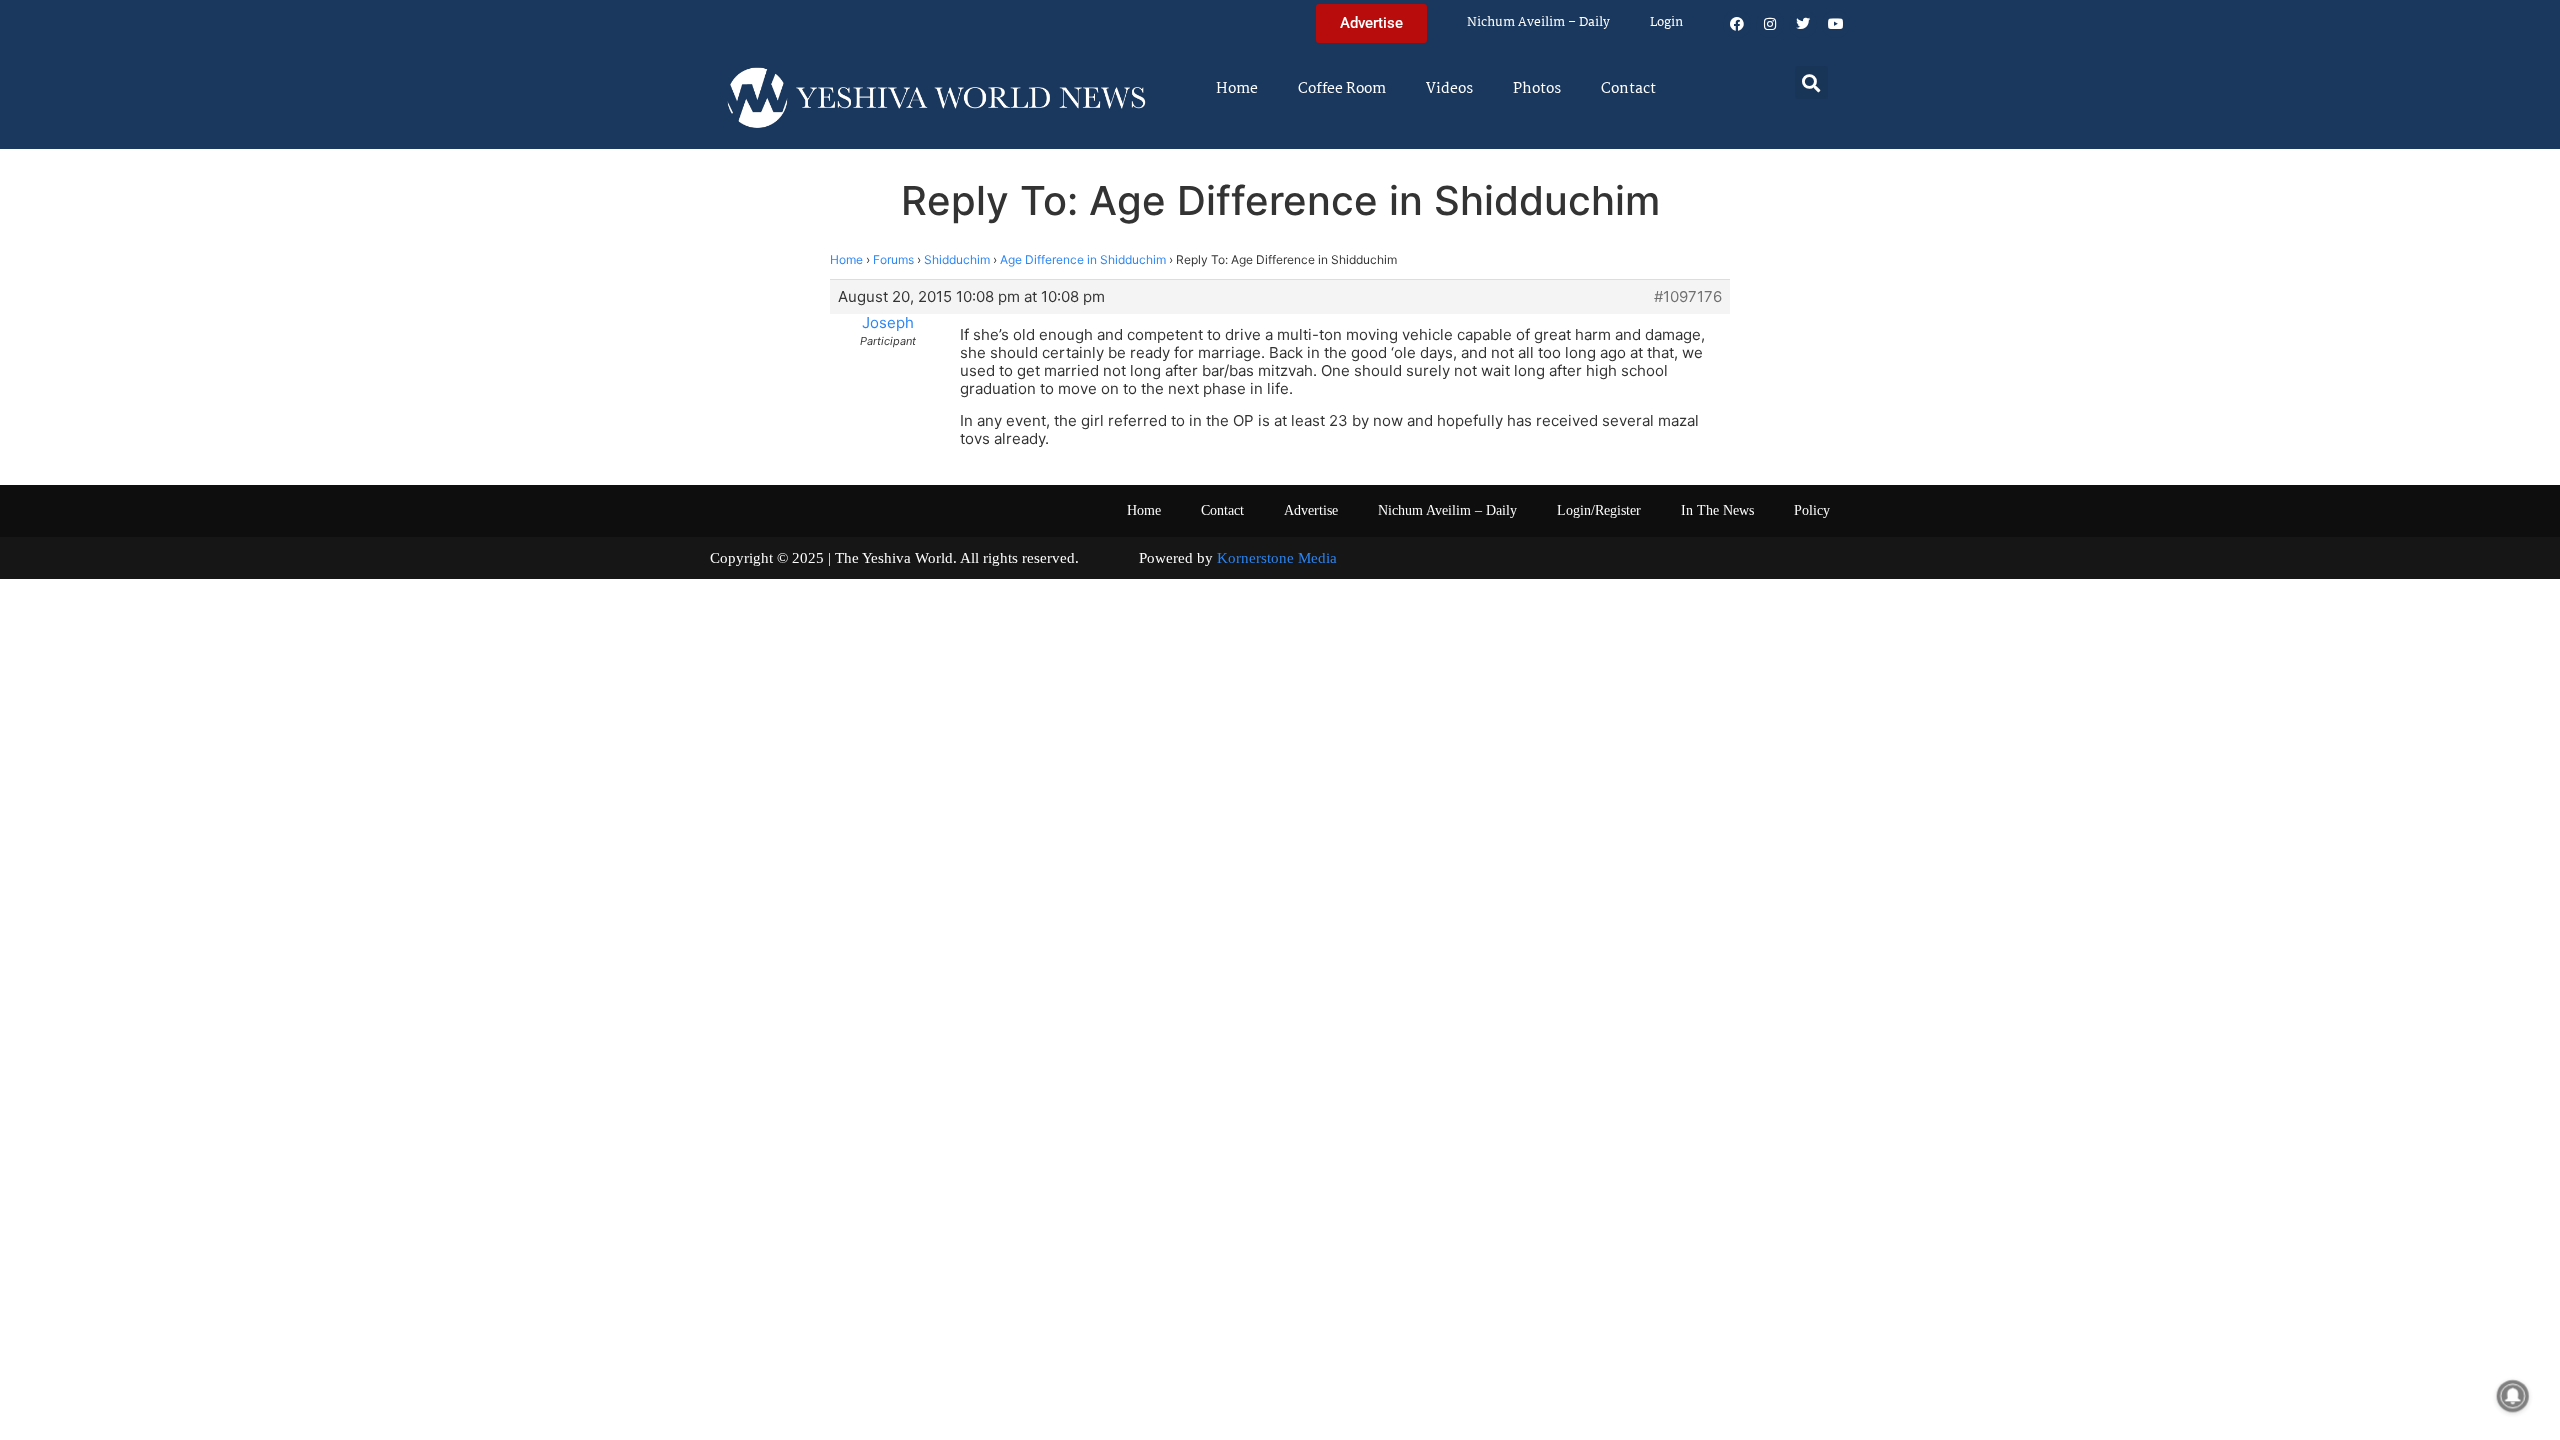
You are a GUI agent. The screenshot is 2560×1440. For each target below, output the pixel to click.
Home (1237, 89)
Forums (893, 259)
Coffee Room (1342, 89)
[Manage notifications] (2513, 1396)
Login (1666, 22)
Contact (1628, 89)
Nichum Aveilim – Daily (1538, 22)
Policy (1812, 510)
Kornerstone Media (1277, 558)
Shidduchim (957, 259)
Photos (1537, 89)
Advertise (1311, 510)
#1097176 (1688, 297)
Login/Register (1599, 510)
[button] (1811, 82)
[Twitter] (1803, 24)
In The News (1717, 510)
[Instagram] (1770, 24)
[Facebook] (1737, 24)
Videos (1449, 89)
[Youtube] (1836, 24)
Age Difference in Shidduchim (1083, 259)
